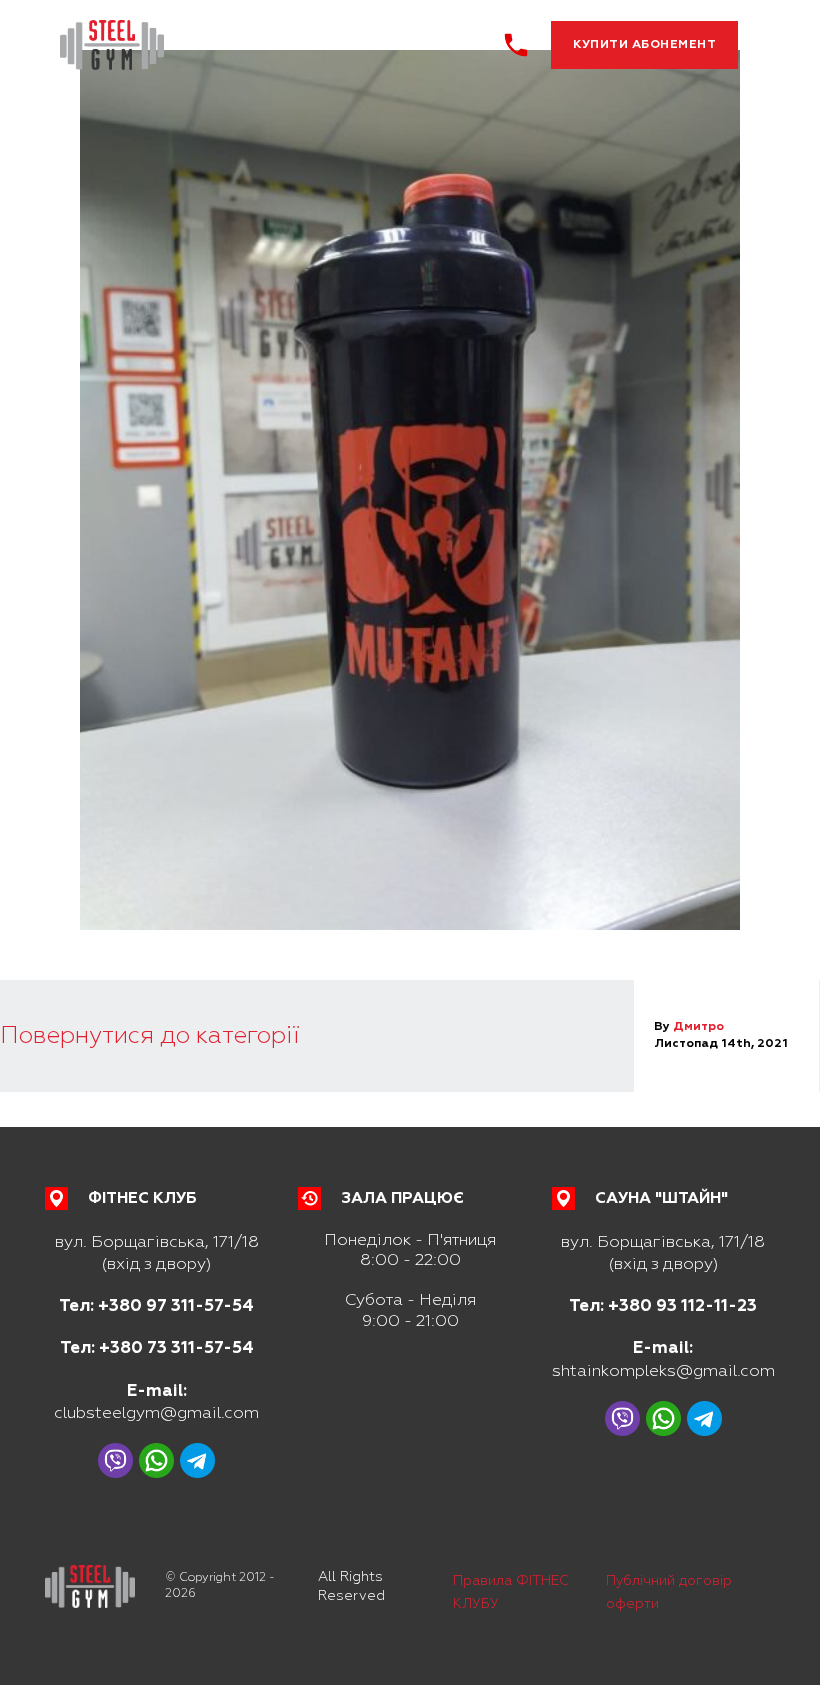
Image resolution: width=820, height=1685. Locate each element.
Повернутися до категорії (149, 1035)
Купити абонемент (644, 44)
